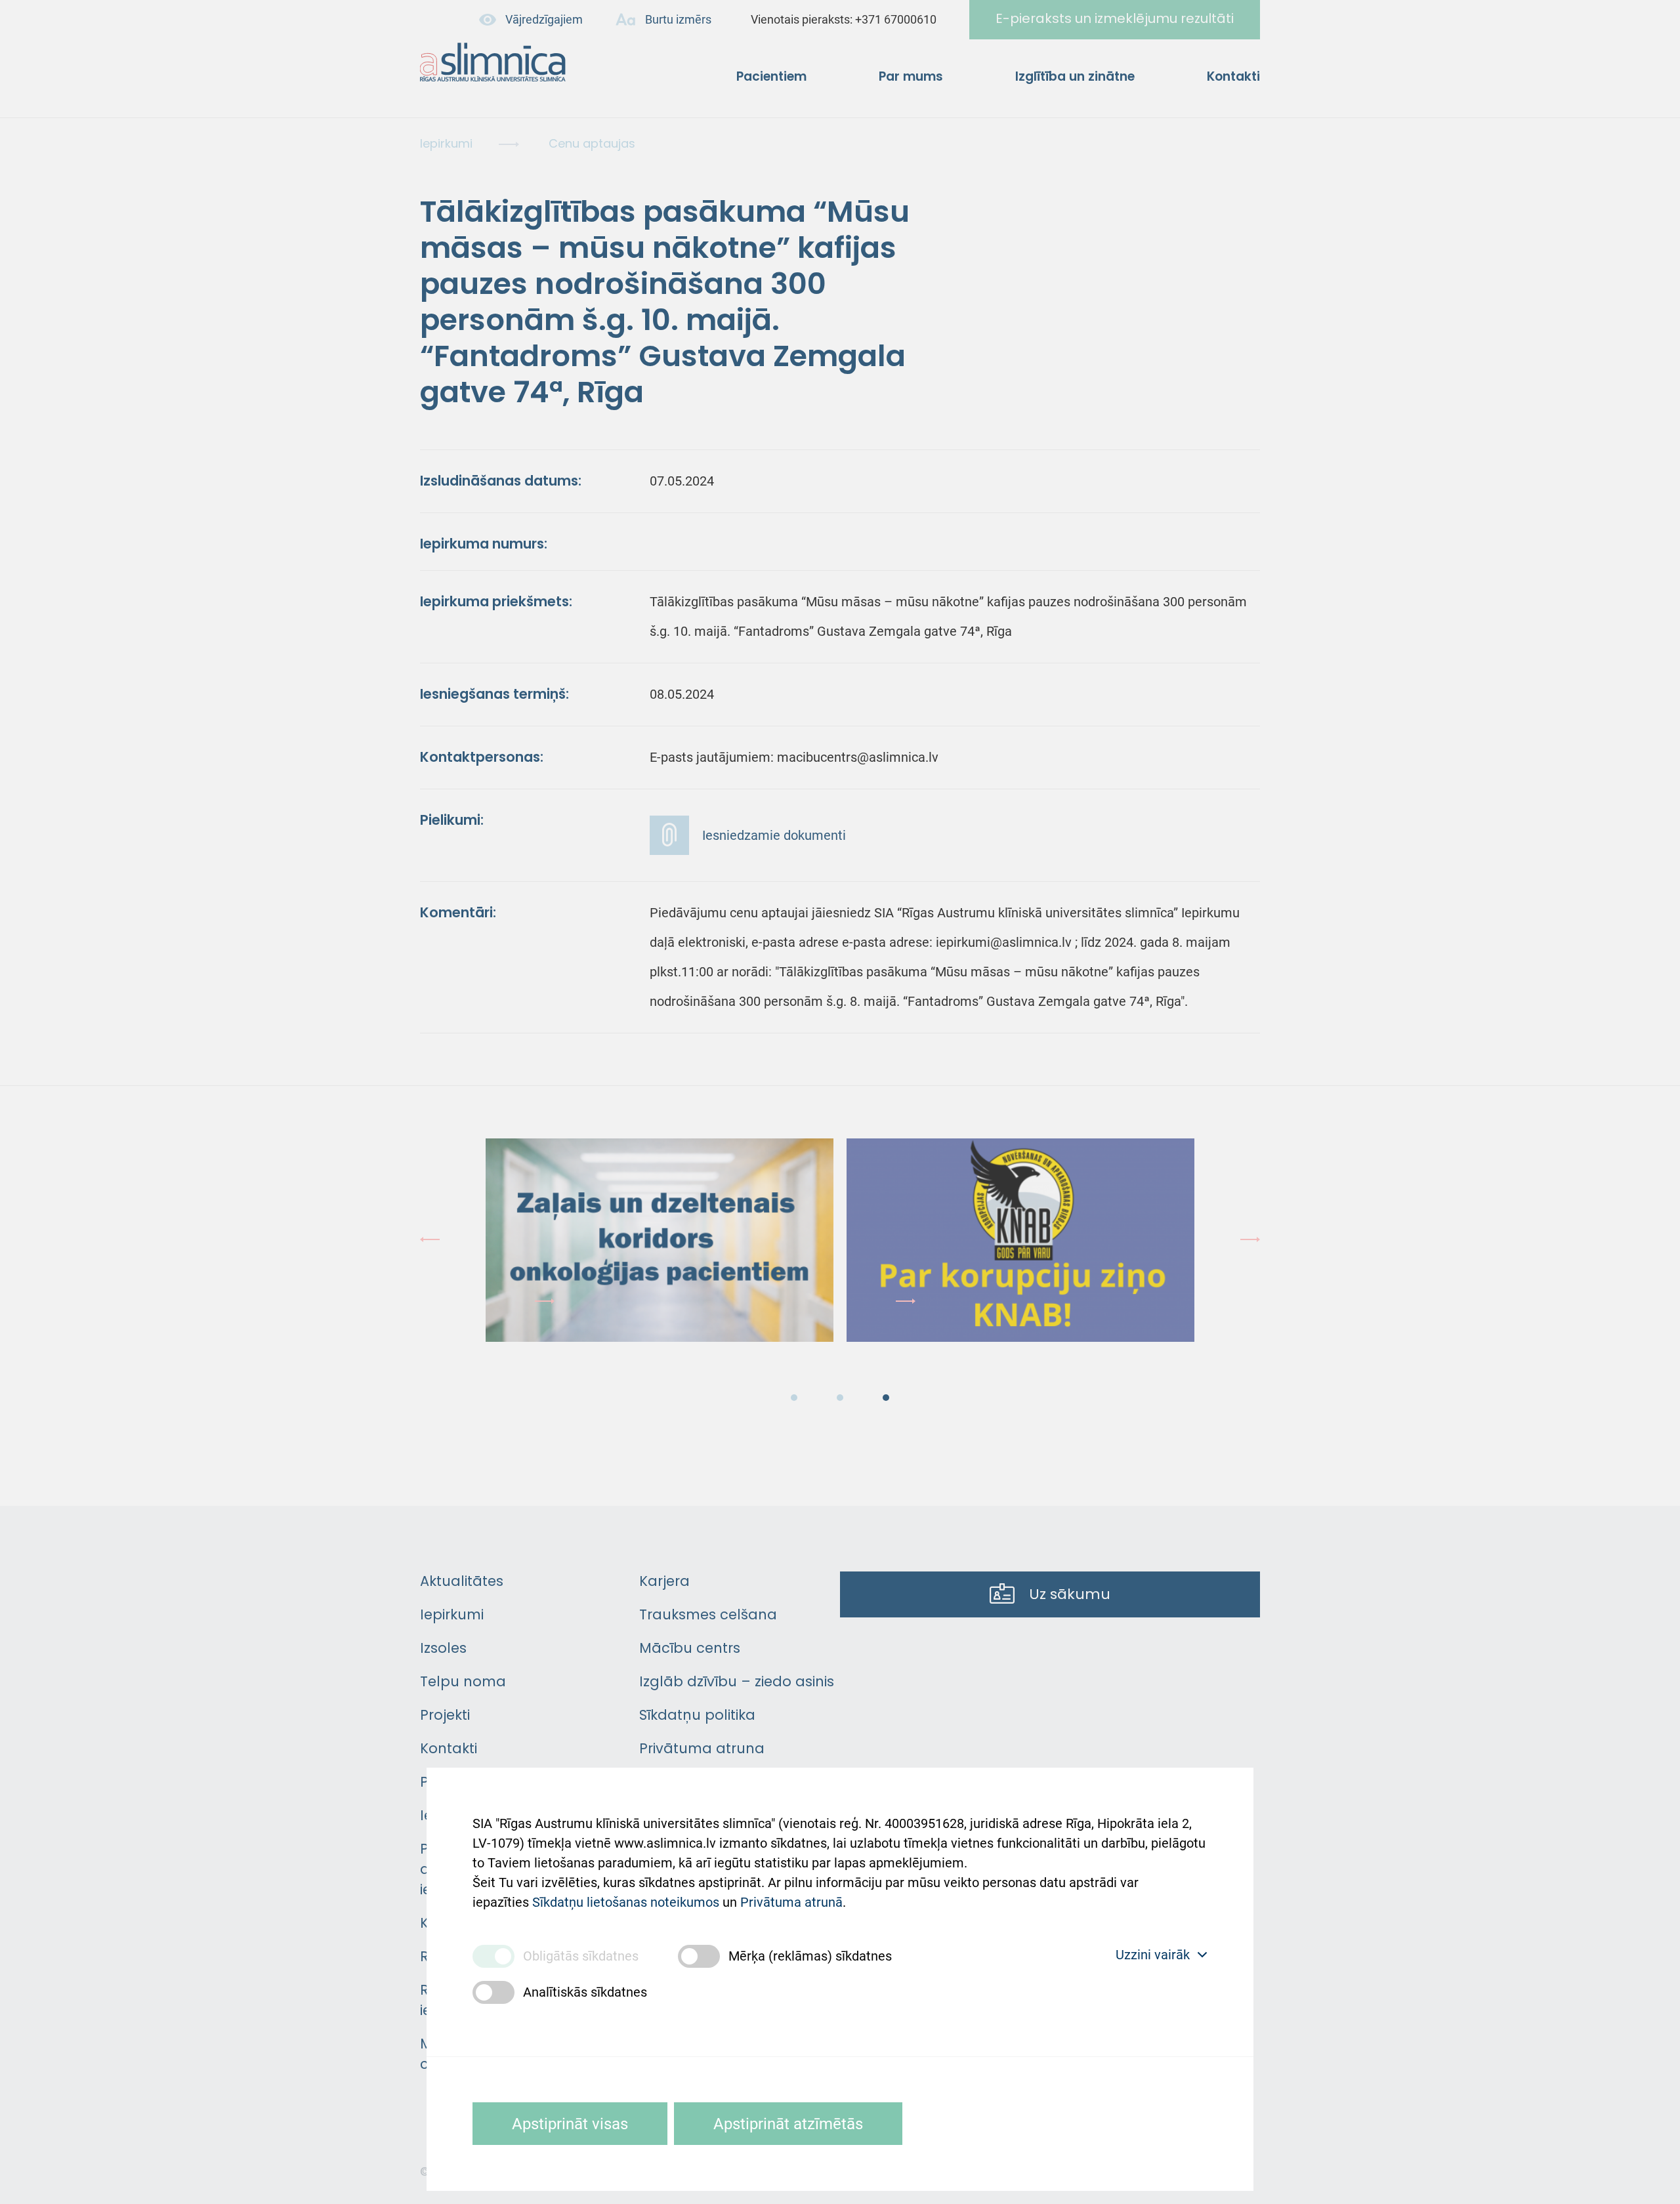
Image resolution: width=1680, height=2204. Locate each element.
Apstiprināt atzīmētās (788, 2124)
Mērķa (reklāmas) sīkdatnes (810, 1956)
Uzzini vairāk (1153, 1955)
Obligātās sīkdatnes (581, 1956)
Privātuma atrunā (791, 1902)
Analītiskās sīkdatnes (585, 1992)
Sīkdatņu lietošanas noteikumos (626, 1902)
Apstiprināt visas (570, 2124)
